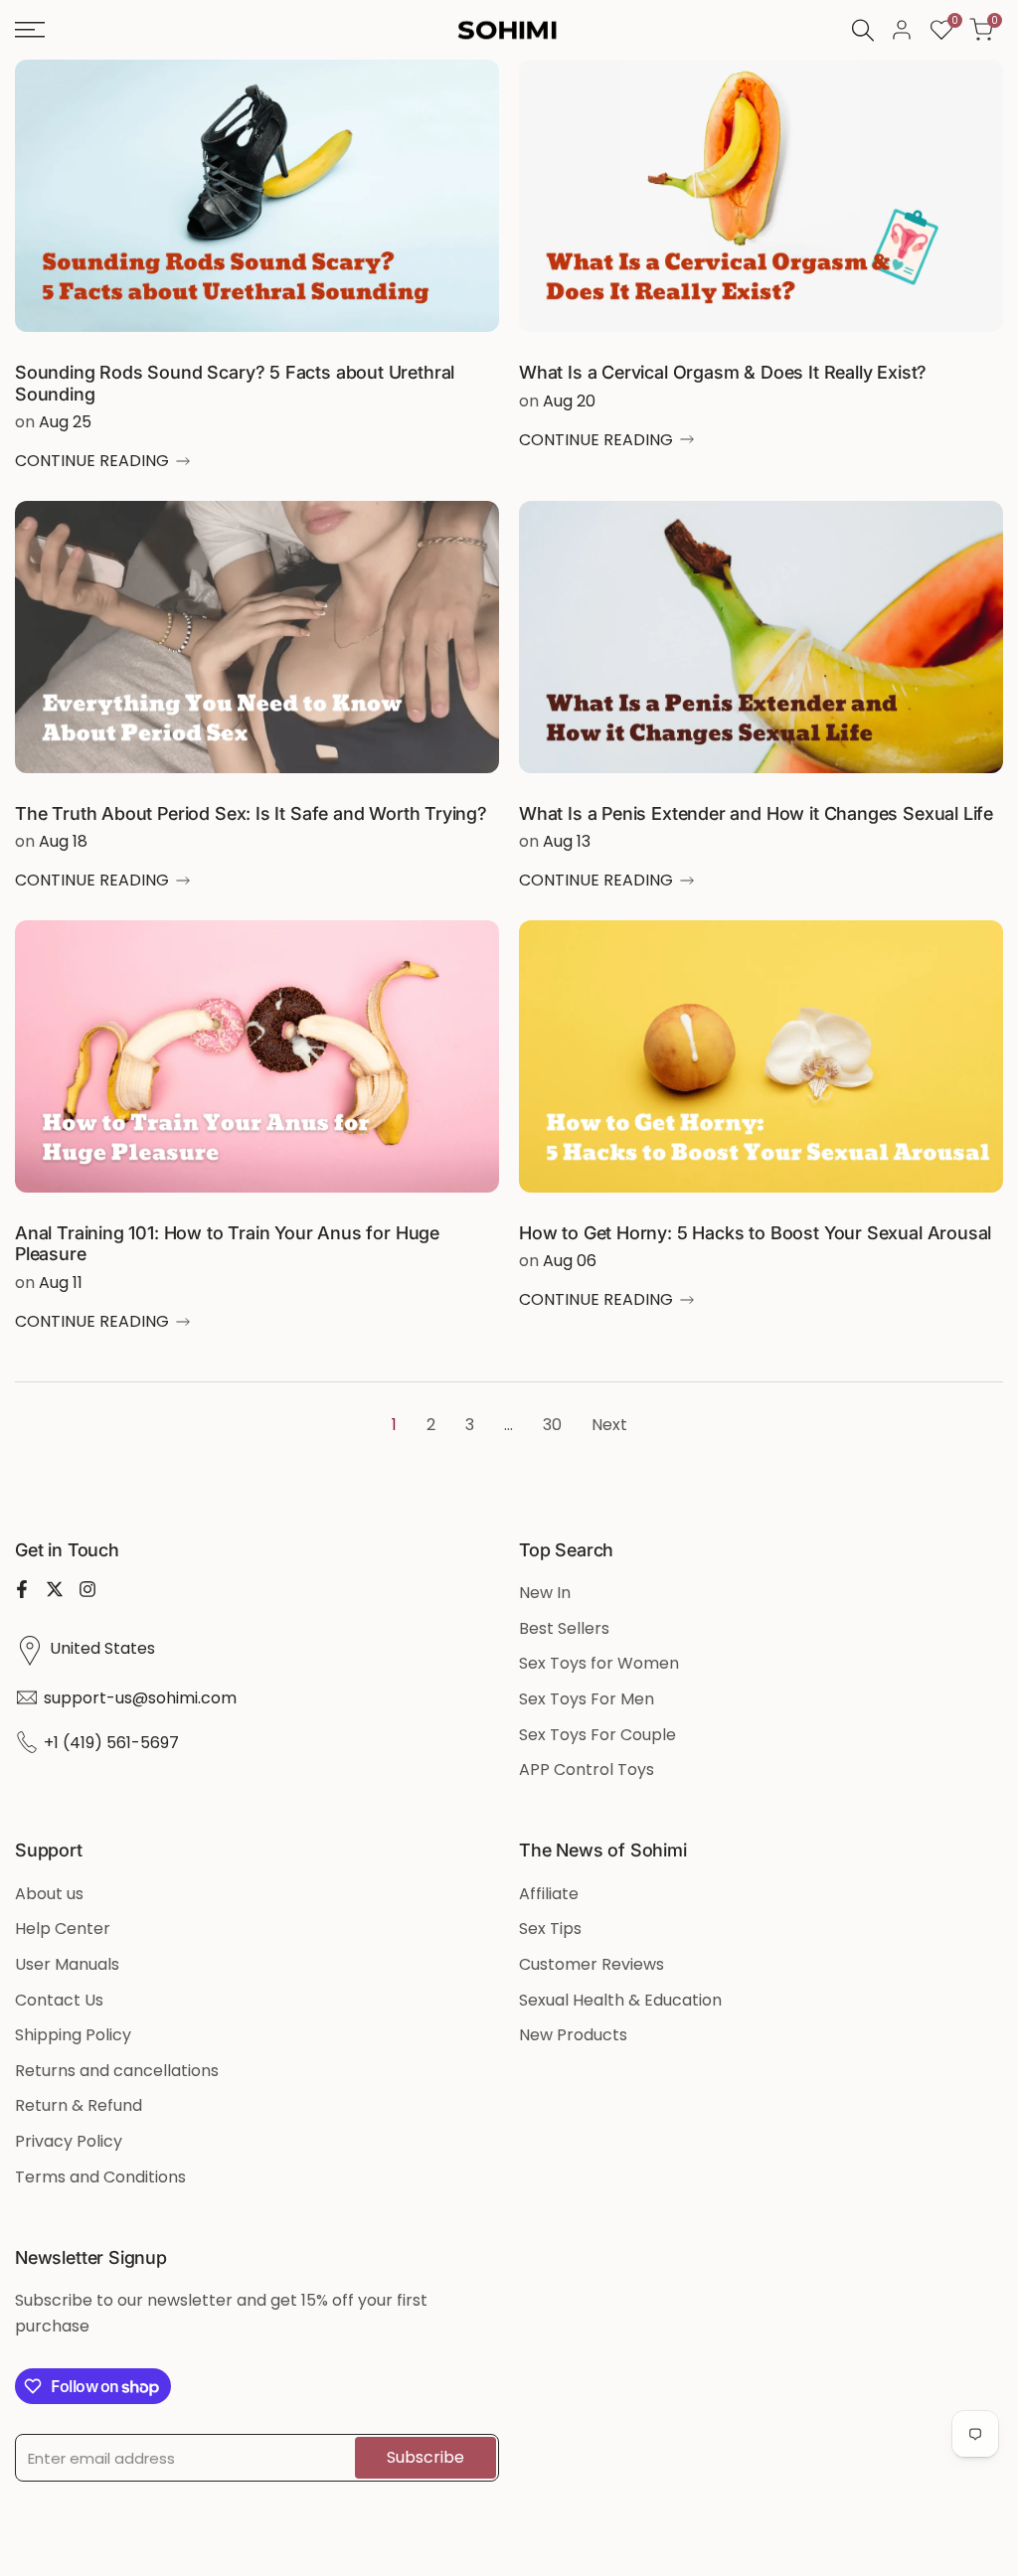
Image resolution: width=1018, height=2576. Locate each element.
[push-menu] (30, 30)
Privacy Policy (69, 2141)
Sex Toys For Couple (597, 1735)
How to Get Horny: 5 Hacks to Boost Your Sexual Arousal (755, 1233)
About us (49, 1894)
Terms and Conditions (100, 2177)
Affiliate (549, 1894)
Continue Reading (92, 461)
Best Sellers (564, 1628)
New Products (573, 2035)
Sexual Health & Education (620, 2000)
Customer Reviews (592, 1964)
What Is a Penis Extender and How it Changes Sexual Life (756, 813)
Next (609, 1425)
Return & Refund (79, 2105)
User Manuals (67, 1964)
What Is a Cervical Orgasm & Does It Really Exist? (723, 372)
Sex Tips (550, 1929)
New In (545, 1593)
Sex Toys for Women (599, 1663)
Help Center (63, 1929)
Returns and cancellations (117, 2071)
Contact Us (59, 2000)
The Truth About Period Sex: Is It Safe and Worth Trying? (251, 813)
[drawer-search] (863, 30)
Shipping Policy (73, 2035)
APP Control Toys (587, 1770)
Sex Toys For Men (587, 1699)
